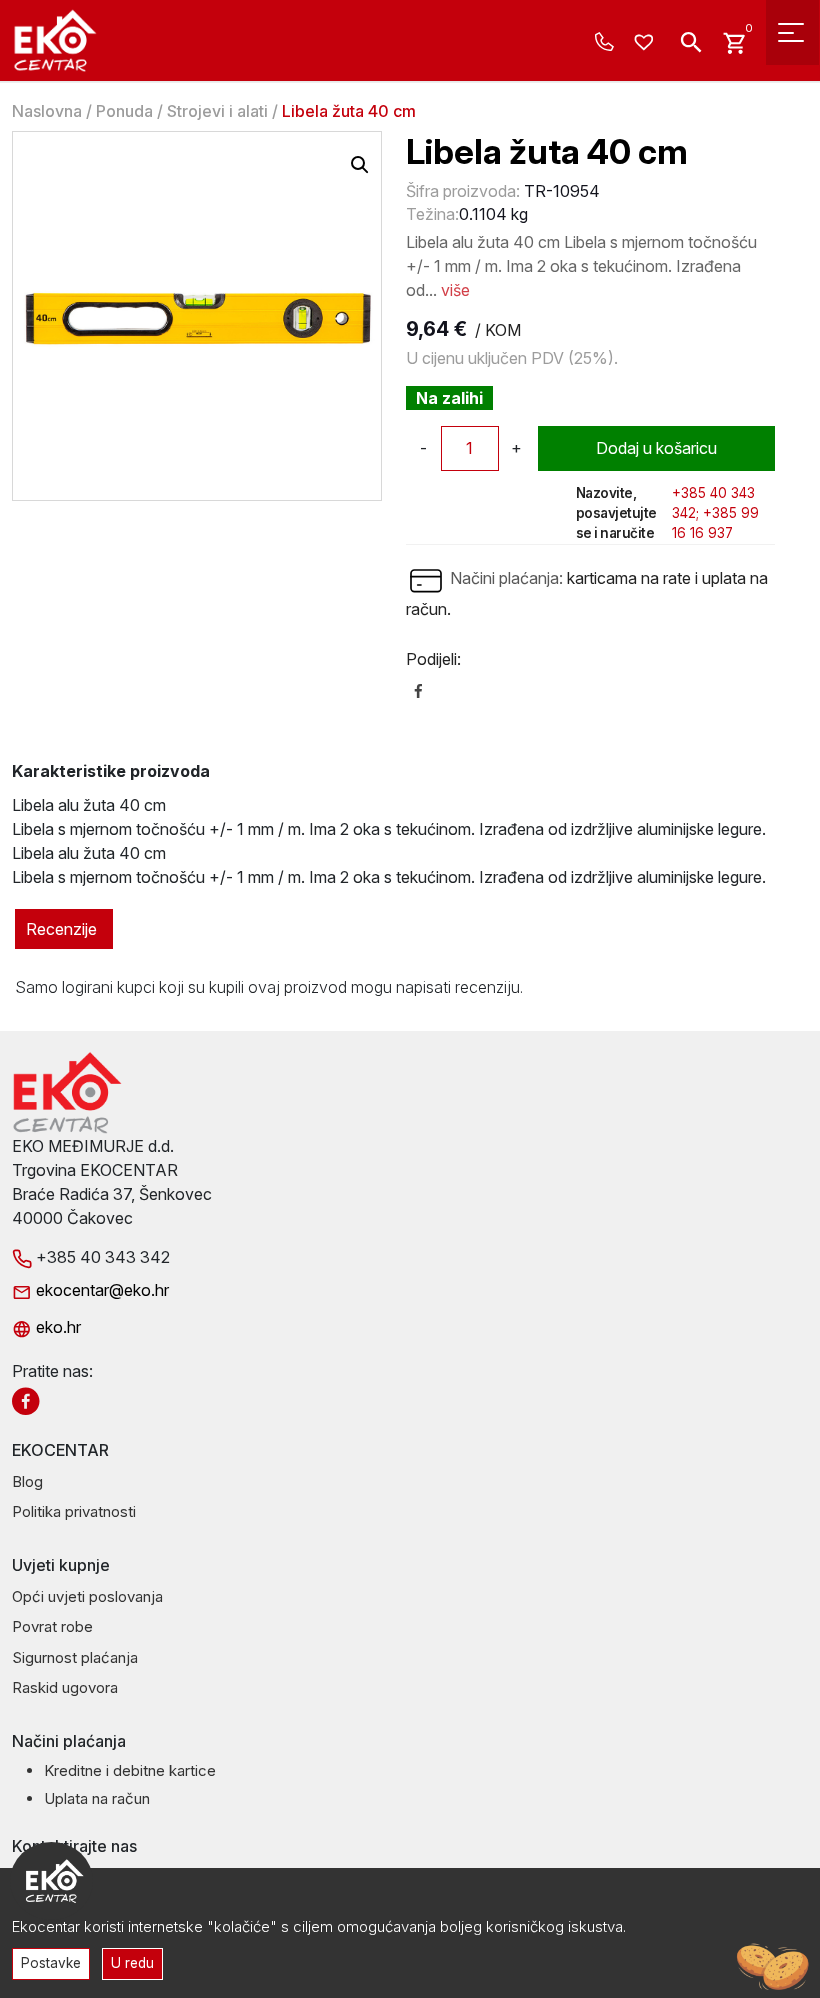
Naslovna (47, 111)
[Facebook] (418, 689)
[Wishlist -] (646, 43)
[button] (360, 165)
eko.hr (56, 1327)
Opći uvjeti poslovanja (87, 1596)
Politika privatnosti (74, 1511)
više (455, 290)
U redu (132, 1963)
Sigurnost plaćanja (75, 1657)
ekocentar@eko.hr (100, 1290)
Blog (27, 1481)
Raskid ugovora (65, 1687)
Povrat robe (52, 1626)
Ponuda (124, 111)
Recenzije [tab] (61, 929)
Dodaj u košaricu (656, 448)
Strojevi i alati (217, 111)
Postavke (51, 1963)
